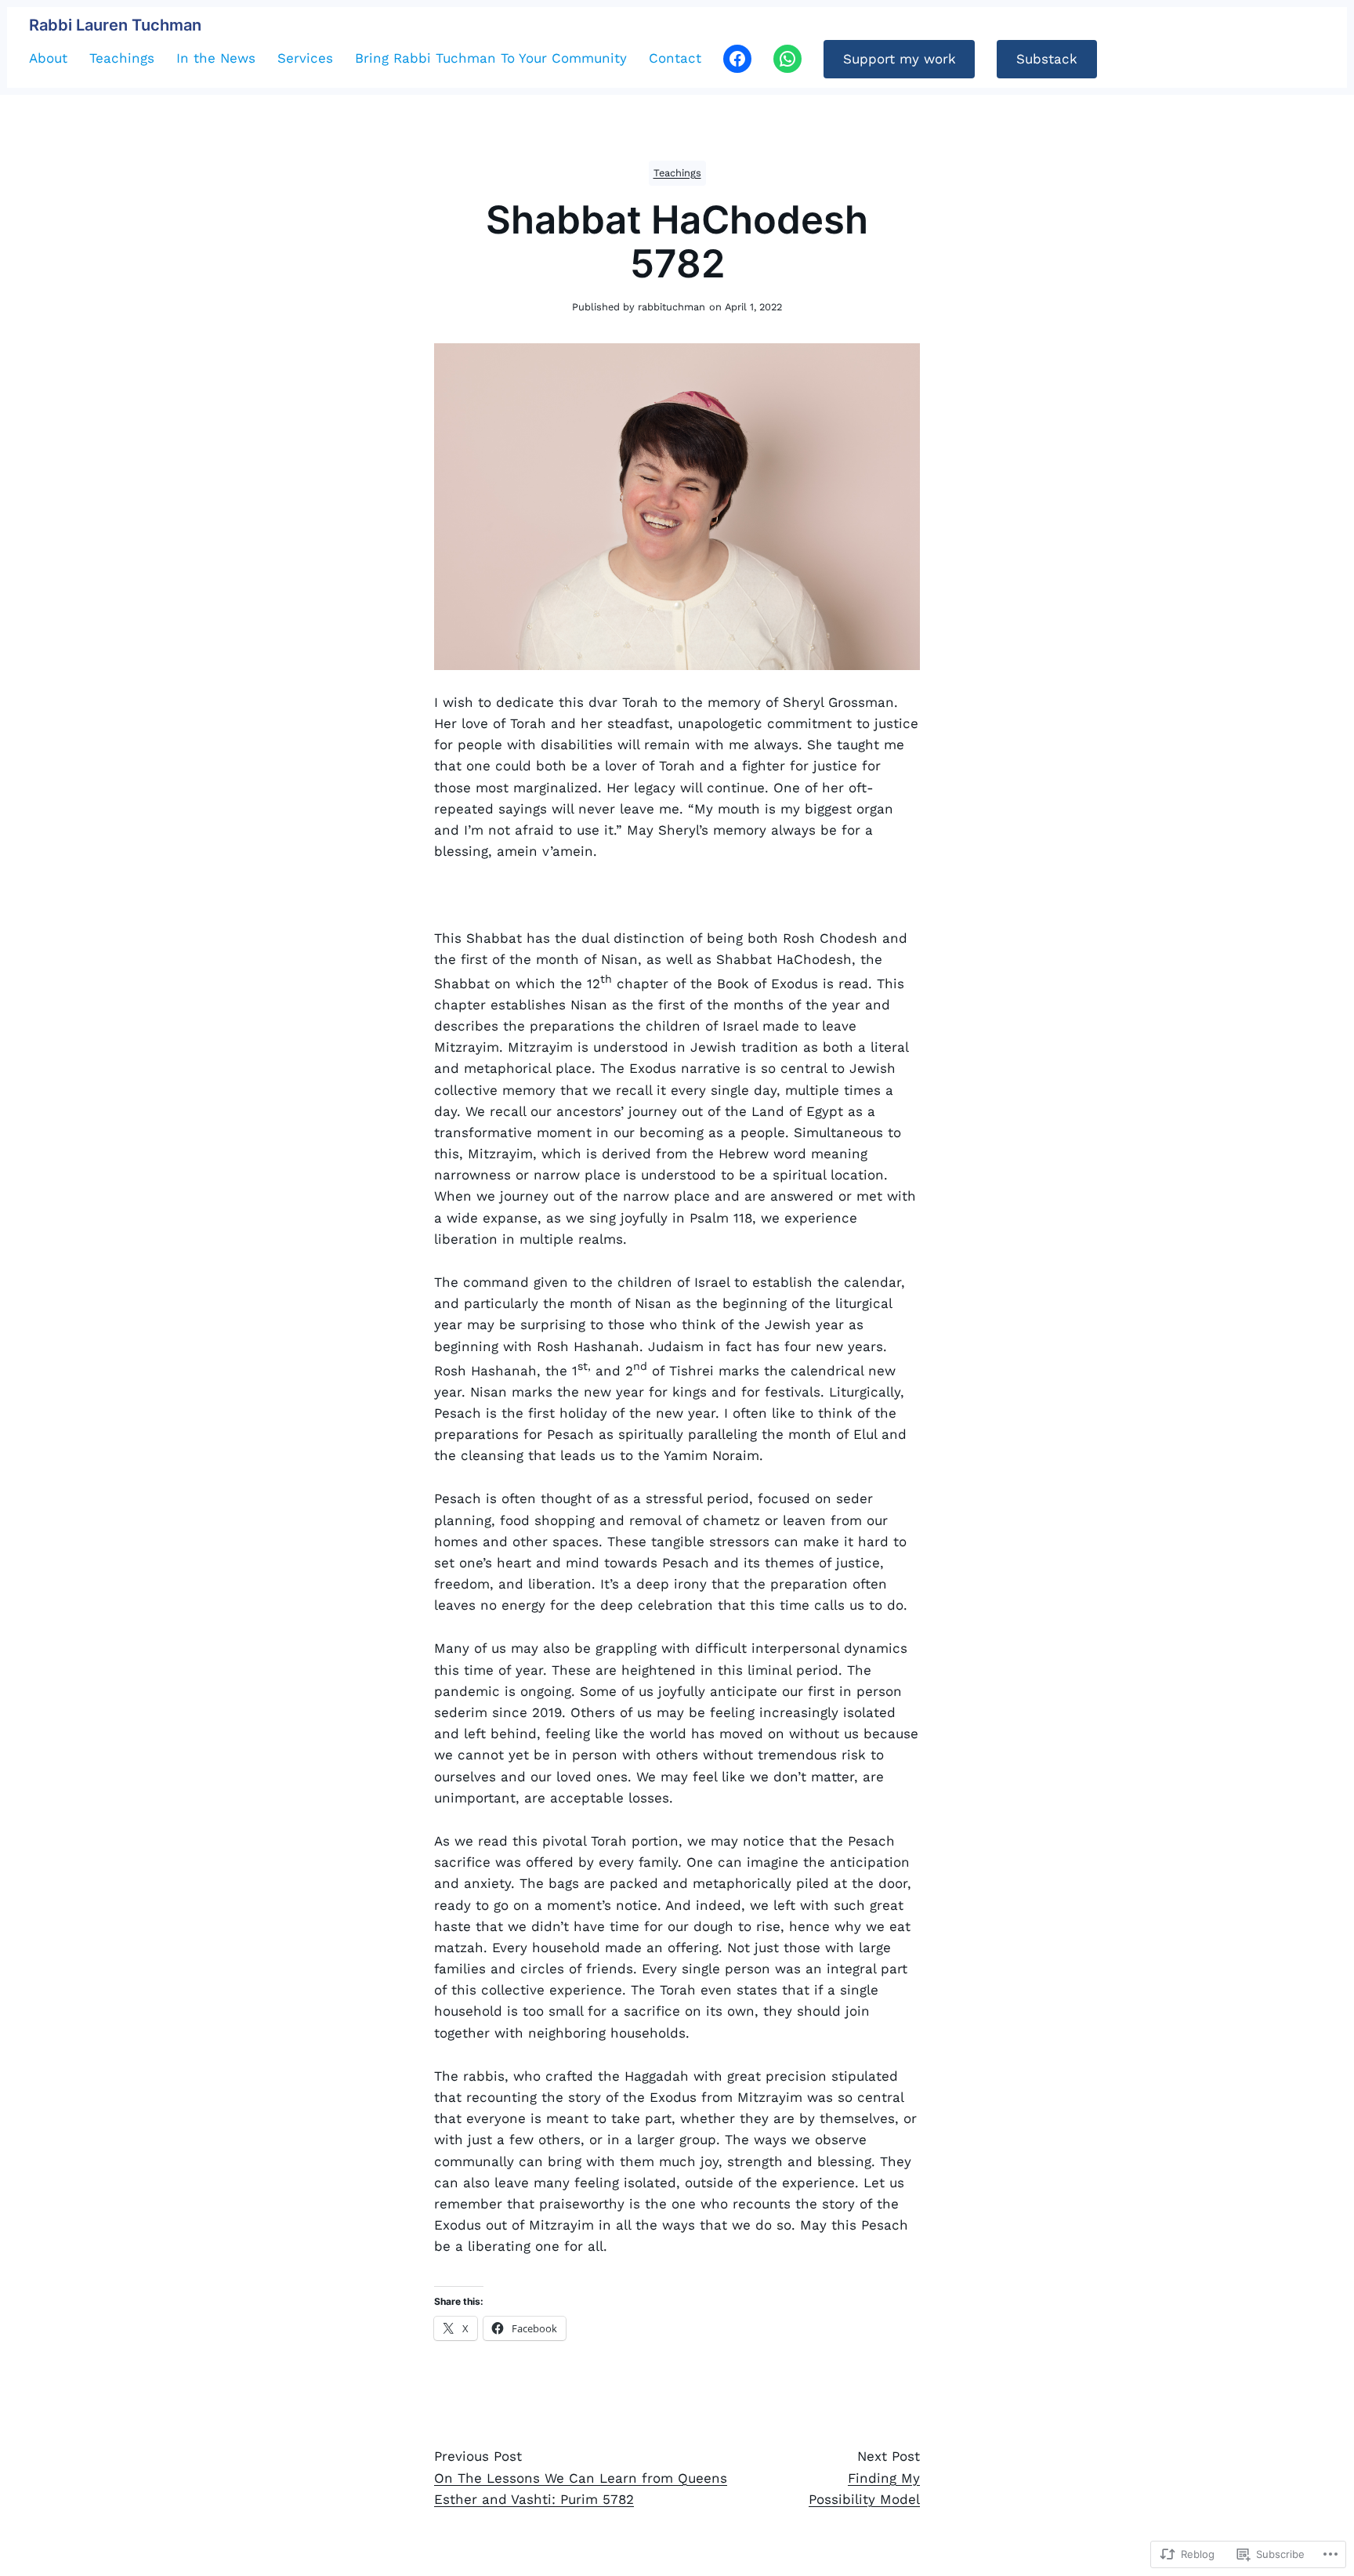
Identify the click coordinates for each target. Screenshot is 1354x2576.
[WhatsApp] (787, 59)
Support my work (900, 59)
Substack (1047, 59)
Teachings (677, 173)
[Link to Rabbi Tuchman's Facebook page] (737, 59)
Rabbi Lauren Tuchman (115, 25)
